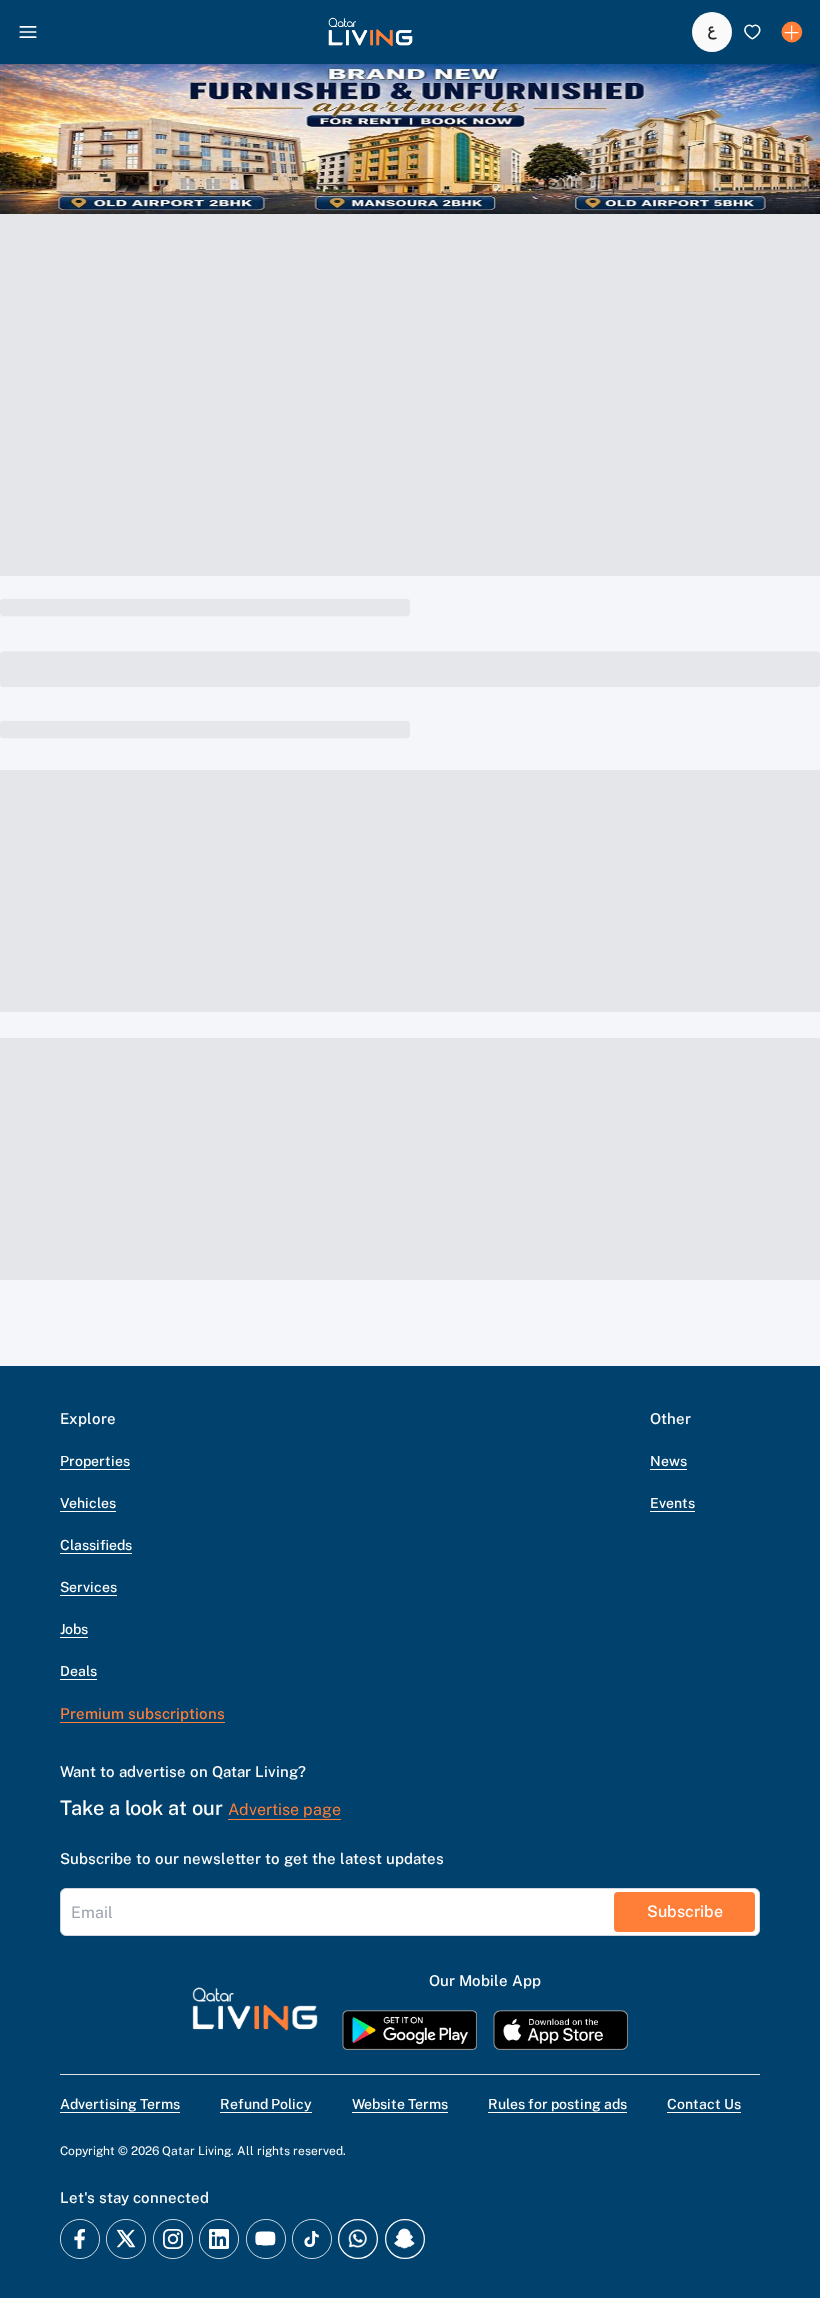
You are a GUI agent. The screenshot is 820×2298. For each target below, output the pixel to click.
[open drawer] (28, 32)
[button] (370, 32)
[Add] (792, 32)
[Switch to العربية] (712, 32)
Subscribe (685, 1911)
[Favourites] (752, 32)
